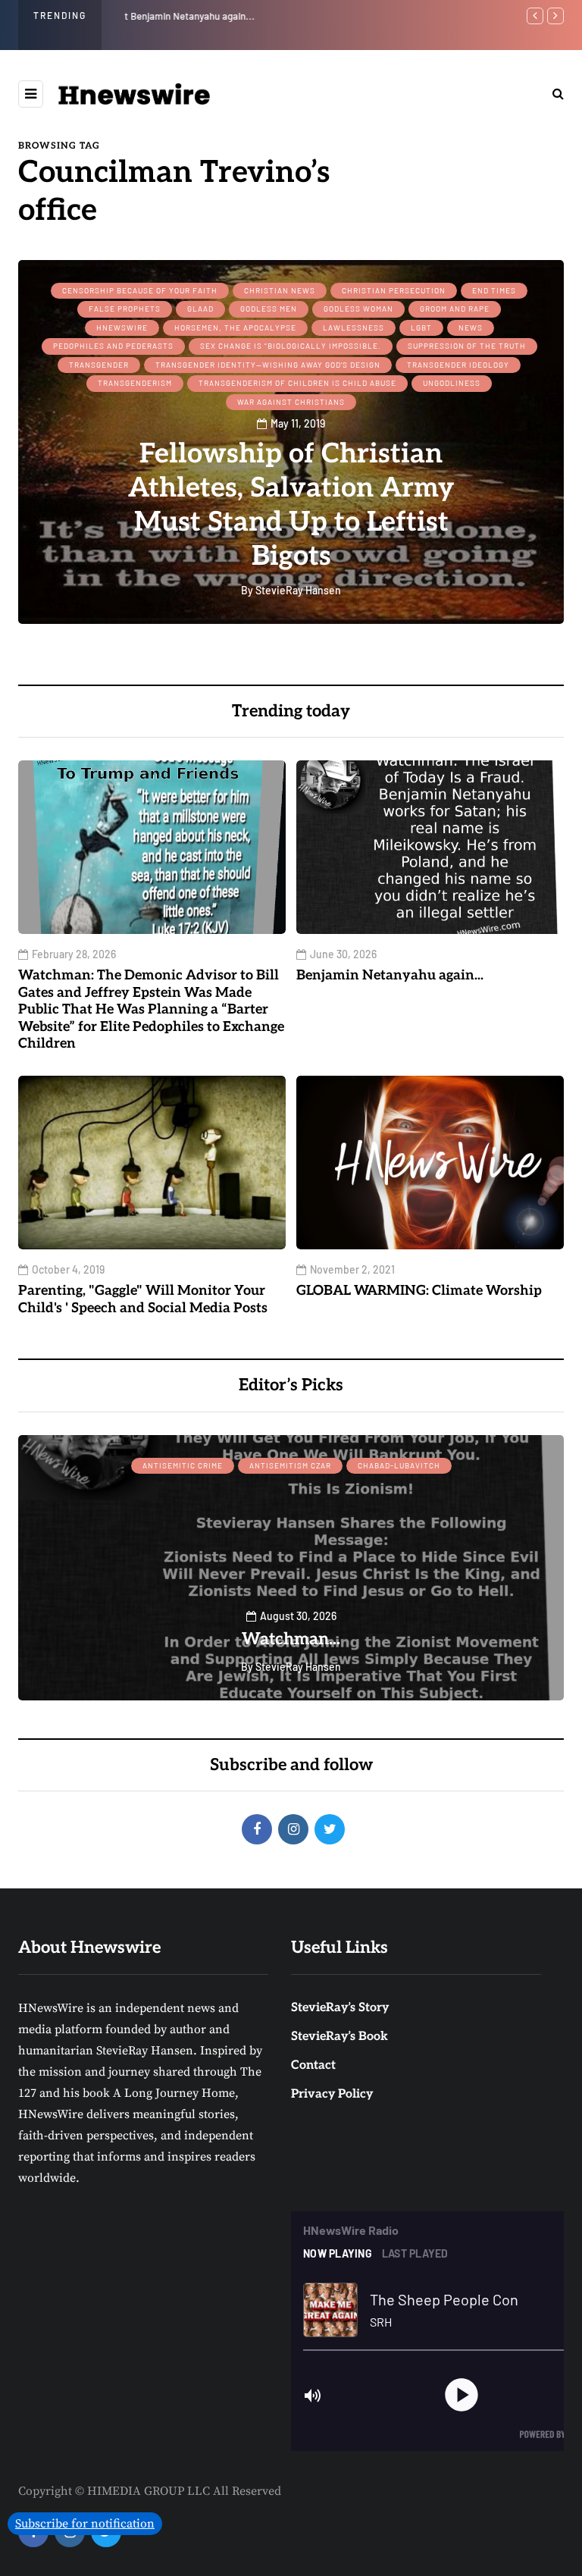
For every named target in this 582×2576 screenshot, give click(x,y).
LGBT (421, 327)
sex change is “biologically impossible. (291, 346)
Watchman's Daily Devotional (291, 1639)
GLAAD (200, 309)
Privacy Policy (332, 2094)
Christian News (280, 290)
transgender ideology (458, 365)
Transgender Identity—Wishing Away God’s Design (268, 365)
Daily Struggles (343, 1465)
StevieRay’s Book (339, 2037)
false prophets (125, 309)
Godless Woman (358, 309)
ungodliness (452, 383)
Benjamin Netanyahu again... (186, 16)
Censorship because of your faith (140, 290)
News (471, 327)
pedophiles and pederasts (113, 346)
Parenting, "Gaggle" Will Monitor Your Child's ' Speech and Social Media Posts (143, 1299)
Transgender (99, 365)
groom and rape (455, 309)
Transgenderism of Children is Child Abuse (297, 383)
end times (494, 290)
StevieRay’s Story (340, 2008)
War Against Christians (291, 402)
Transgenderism (135, 383)
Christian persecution (394, 290)
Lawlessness (354, 327)
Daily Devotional (241, 1465)
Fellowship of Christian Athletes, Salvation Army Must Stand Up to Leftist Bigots (291, 505)
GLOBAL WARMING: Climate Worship (419, 1291)
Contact (313, 2065)
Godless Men (269, 309)
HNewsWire (122, 327)
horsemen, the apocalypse (235, 327)
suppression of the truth (467, 346)
